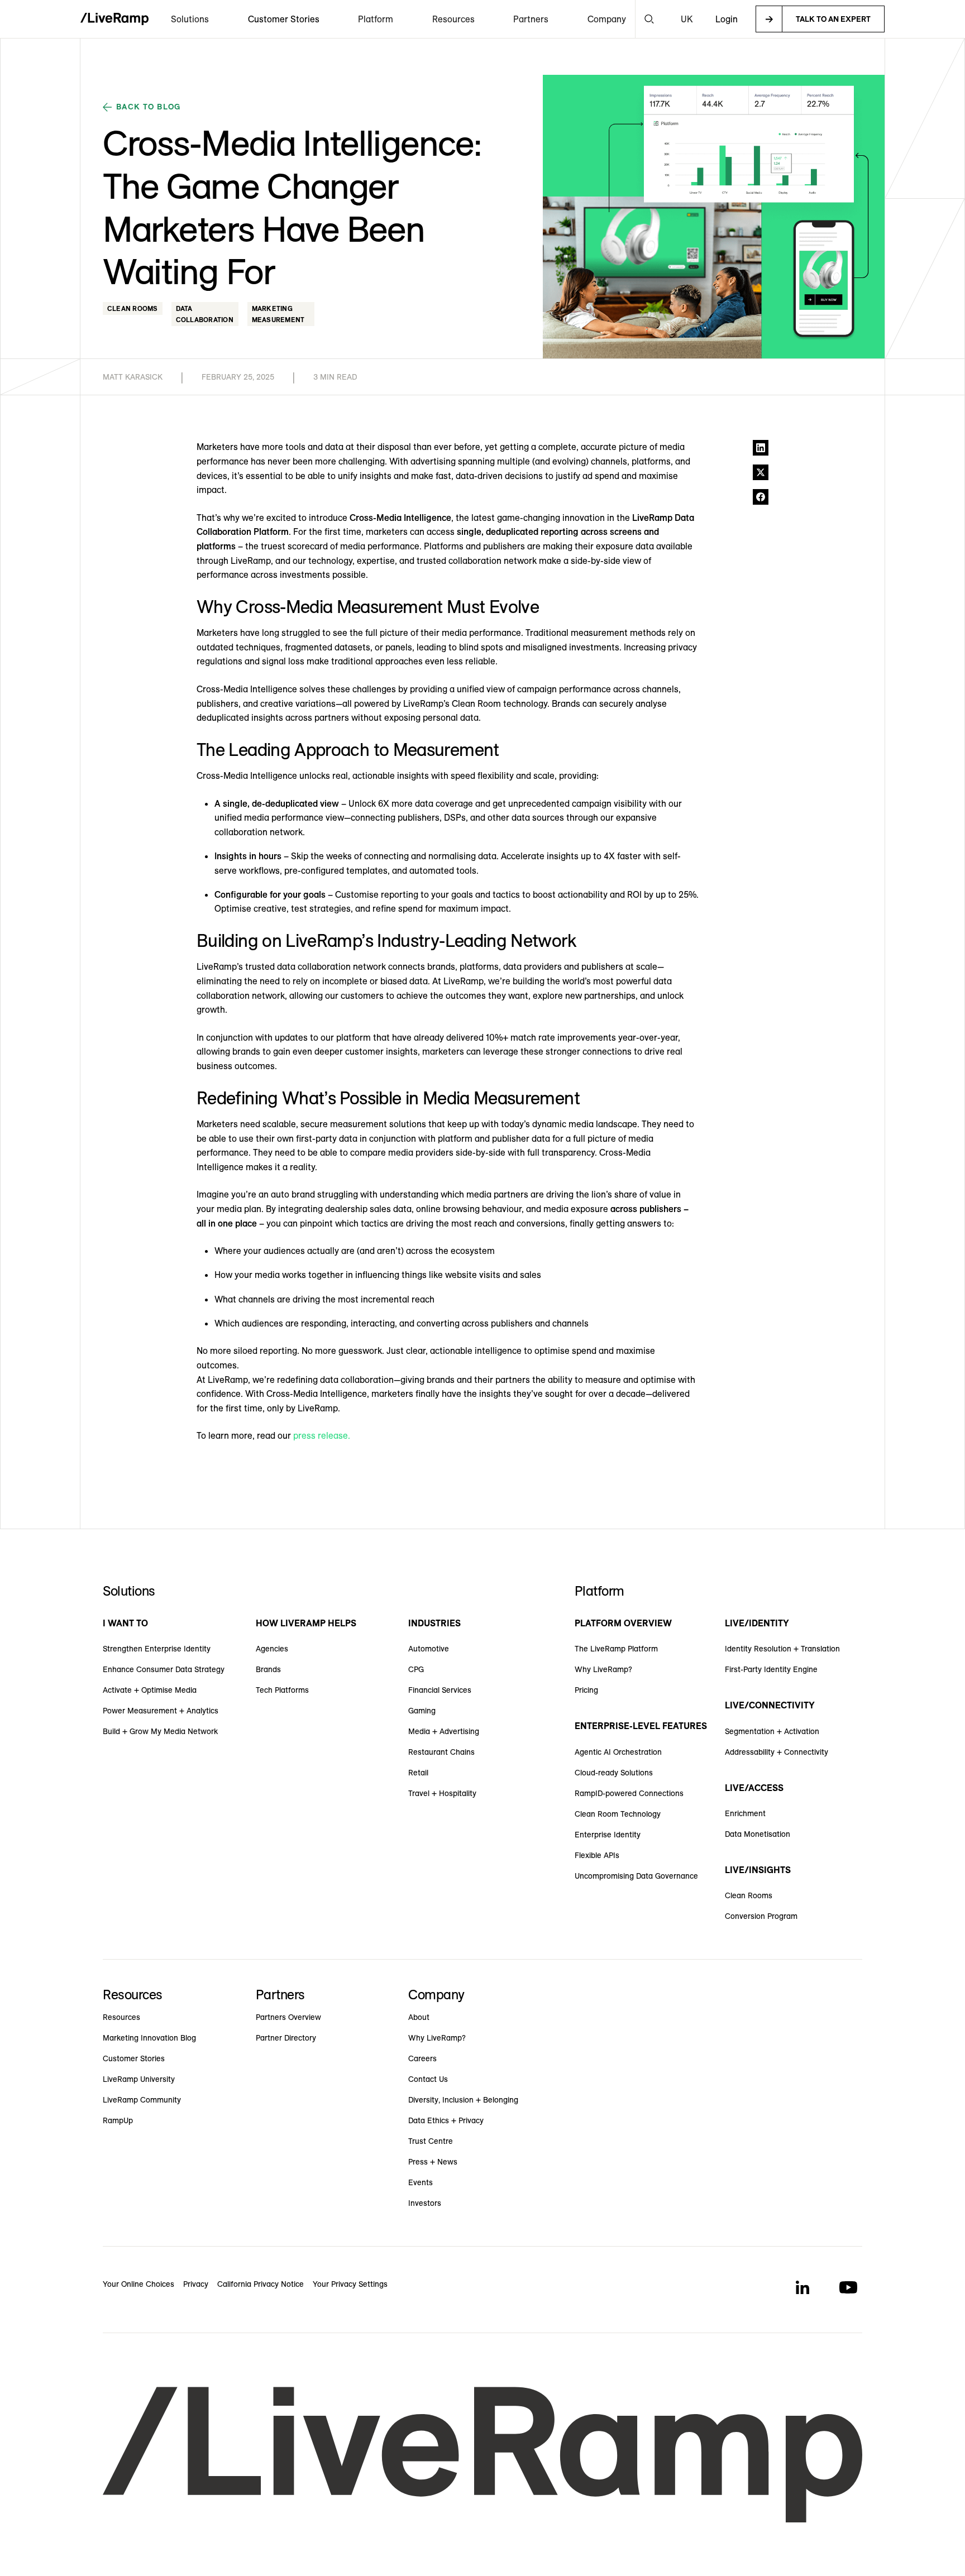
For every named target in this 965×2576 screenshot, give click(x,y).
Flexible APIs (597, 1855)
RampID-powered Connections (629, 1793)
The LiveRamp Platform (616, 1649)
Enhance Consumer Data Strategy (164, 1669)
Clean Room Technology (618, 1814)
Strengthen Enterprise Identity (157, 1649)
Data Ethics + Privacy (446, 2120)
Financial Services (440, 1690)
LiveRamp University (139, 2079)
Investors (425, 2203)
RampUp (118, 2120)
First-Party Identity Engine (771, 1669)
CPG (416, 1669)
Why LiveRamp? (603, 1669)
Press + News (433, 2162)
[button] (190, 19)
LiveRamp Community (142, 2100)
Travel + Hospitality (442, 1793)
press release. (322, 1435)
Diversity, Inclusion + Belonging (463, 2100)
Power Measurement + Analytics (161, 1711)
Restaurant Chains (441, 1752)
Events (421, 2182)
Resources (121, 2017)
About (419, 2017)
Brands (268, 1669)
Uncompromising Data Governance (636, 1876)
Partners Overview (288, 2017)
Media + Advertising (444, 1731)
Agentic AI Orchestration (618, 1752)
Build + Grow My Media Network (160, 1731)
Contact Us (428, 2079)
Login (727, 19)
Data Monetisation (758, 1834)
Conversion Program (761, 1916)
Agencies (272, 1649)
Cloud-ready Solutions (614, 1773)
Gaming (422, 1711)
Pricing (586, 1690)
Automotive (429, 1649)
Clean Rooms (749, 1895)
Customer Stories (284, 19)
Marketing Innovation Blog (149, 2038)
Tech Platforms (282, 1690)
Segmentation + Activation (772, 1731)
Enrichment (745, 1813)
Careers (422, 2058)
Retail (418, 1773)
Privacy (196, 2284)
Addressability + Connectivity (777, 1752)
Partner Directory (286, 2038)
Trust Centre (431, 2141)
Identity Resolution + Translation (782, 1649)
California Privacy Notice (261, 2284)
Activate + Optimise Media (150, 1690)
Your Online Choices (138, 2284)
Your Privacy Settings (350, 2284)
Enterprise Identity (608, 1835)
